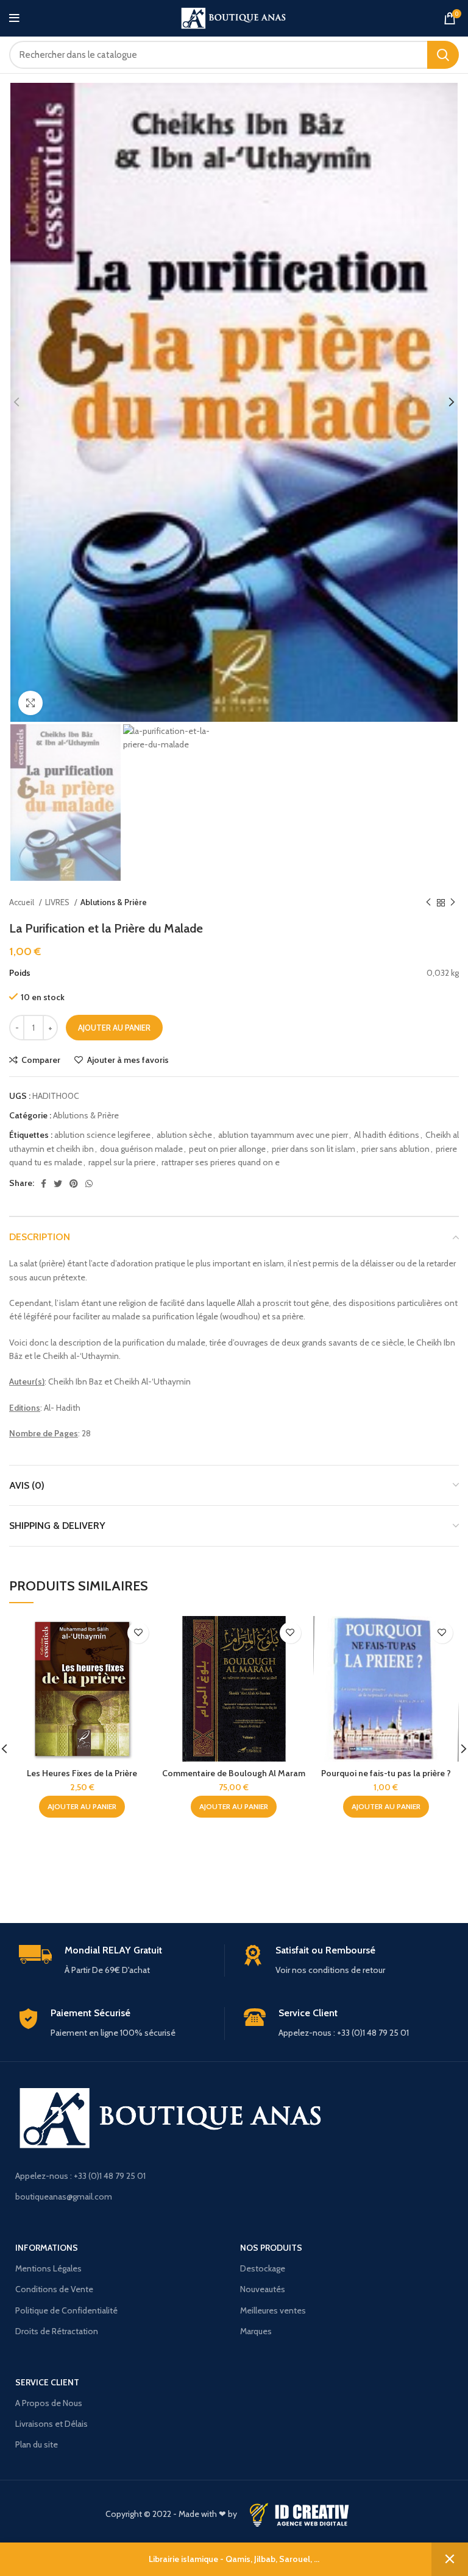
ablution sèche (184, 1135)
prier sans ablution (395, 1149)
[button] (82, 1807)
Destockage (263, 2268)
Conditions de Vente (54, 2289)
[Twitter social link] (58, 1184)
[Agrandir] (30, 703)
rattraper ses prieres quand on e (221, 1162)
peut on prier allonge (227, 1149)
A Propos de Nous (49, 2403)
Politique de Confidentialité (66, 2310)
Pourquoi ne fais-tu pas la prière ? (386, 1773)
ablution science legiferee (102, 1135)
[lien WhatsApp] (89, 1184)
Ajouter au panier (114, 1028)
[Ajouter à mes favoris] (138, 1633)
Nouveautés (263, 2289)
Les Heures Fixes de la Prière (82, 1773)
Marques (256, 2331)
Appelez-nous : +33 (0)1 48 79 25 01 (80, 2176)
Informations (47, 2248)
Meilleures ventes (273, 2310)
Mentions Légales (48, 2268)
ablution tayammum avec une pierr (283, 1135)
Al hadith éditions (387, 1135)
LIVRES (58, 902)
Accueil (23, 902)
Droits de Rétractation (57, 2331)
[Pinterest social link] (74, 1184)
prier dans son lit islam (314, 1149)
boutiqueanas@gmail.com (64, 2197)
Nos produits (271, 2248)
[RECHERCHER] (443, 55)
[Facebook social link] (44, 1184)
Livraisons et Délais (51, 2424)
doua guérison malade (141, 1149)
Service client (47, 2382)
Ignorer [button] (450, 2559)
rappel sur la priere (122, 1162)
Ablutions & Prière (114, 902)
